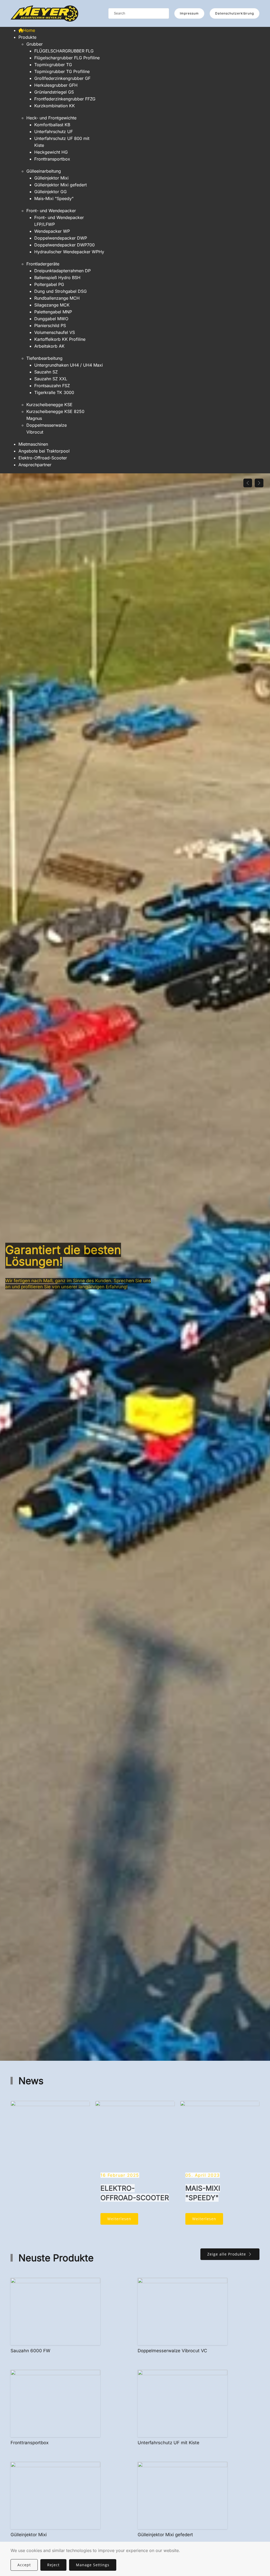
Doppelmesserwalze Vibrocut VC (172, 2351)
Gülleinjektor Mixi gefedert (165, 2535)
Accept (24, 2565)
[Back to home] (44, 13)
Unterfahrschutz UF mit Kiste (168, 2443)
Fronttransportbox (30, 2443)
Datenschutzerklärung (235, 13)
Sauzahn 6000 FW (30, 2351)
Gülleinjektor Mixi (29, 2535)
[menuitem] (27, 30)
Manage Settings (93, 2565)
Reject (53, 2565)
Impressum (189, 13)
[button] (248, 483)
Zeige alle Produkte (227, 2254)
